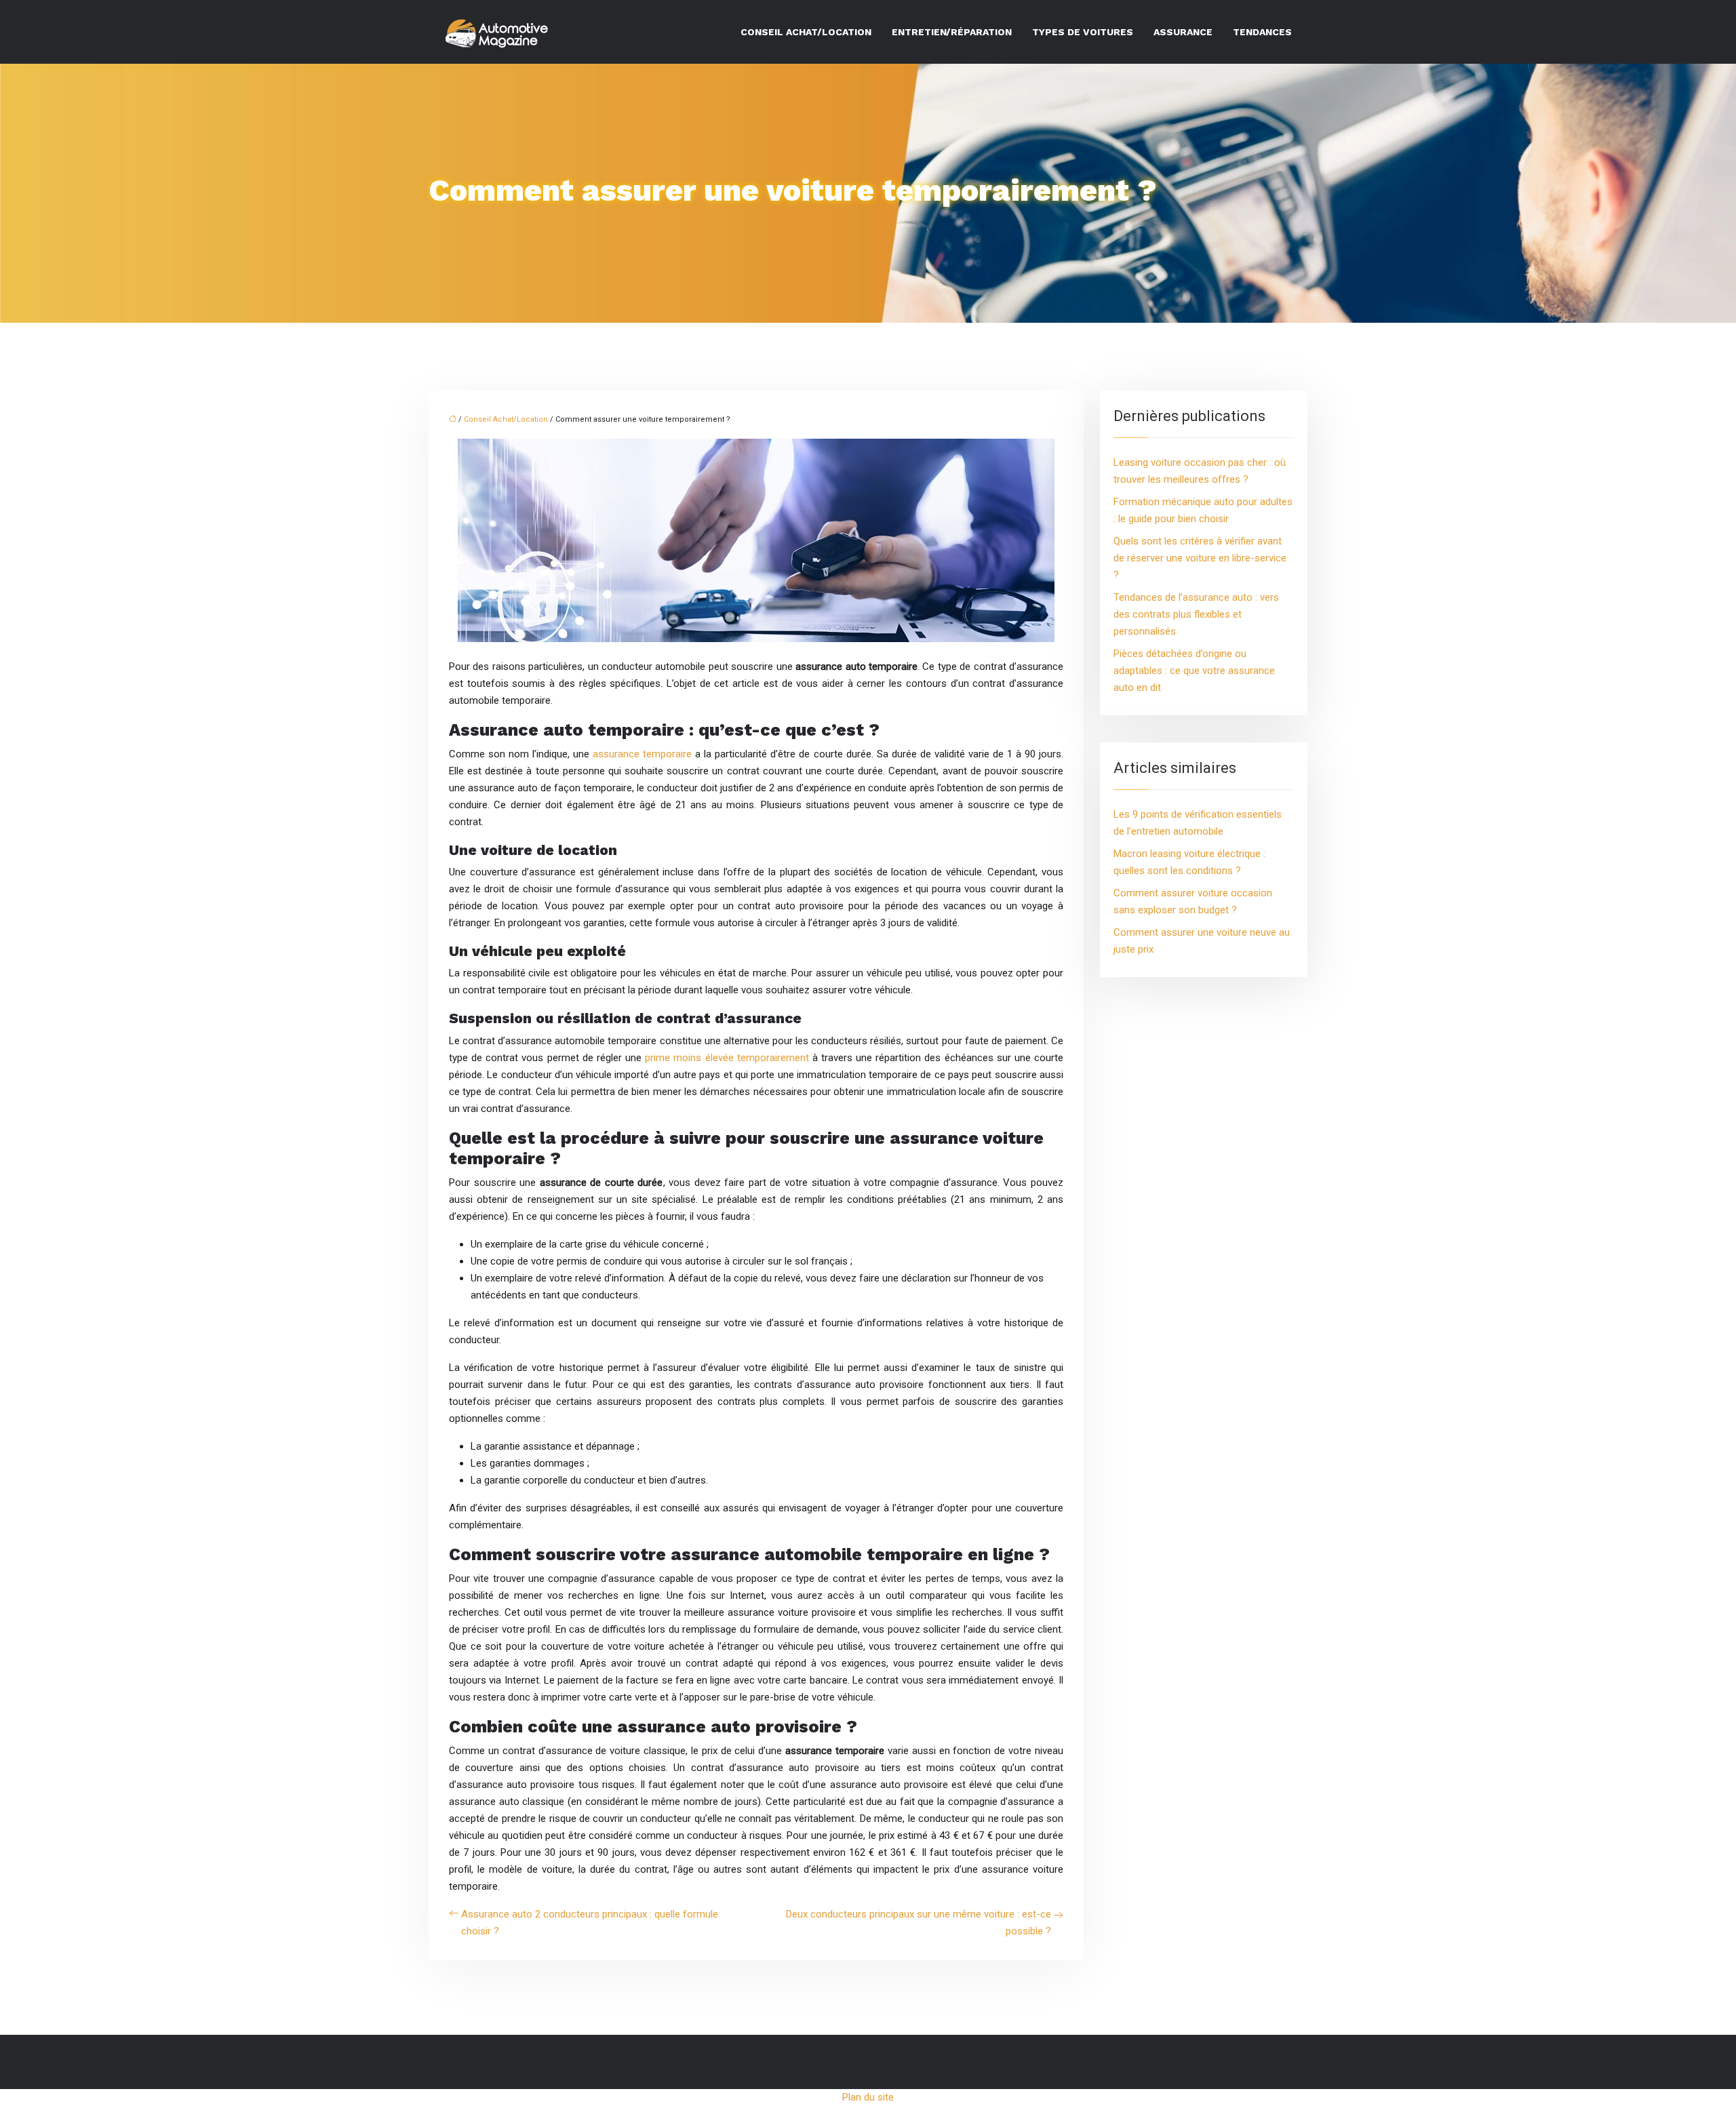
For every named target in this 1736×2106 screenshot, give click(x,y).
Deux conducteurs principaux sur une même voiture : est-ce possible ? (919, 1923)
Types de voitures (1083, 32)
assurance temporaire (642, 754)
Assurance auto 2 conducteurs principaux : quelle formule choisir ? (590, 1923)
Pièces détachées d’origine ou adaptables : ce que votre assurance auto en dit (1194, 671)
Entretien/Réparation (952, 32)
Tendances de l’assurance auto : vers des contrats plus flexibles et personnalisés (1196, 614)
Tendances (1262, 32)
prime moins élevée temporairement (727, 1058)
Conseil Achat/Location (806, 32)
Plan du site (868, 2097)
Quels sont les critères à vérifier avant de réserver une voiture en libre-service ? (1200, 558)
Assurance (1183, 32)
